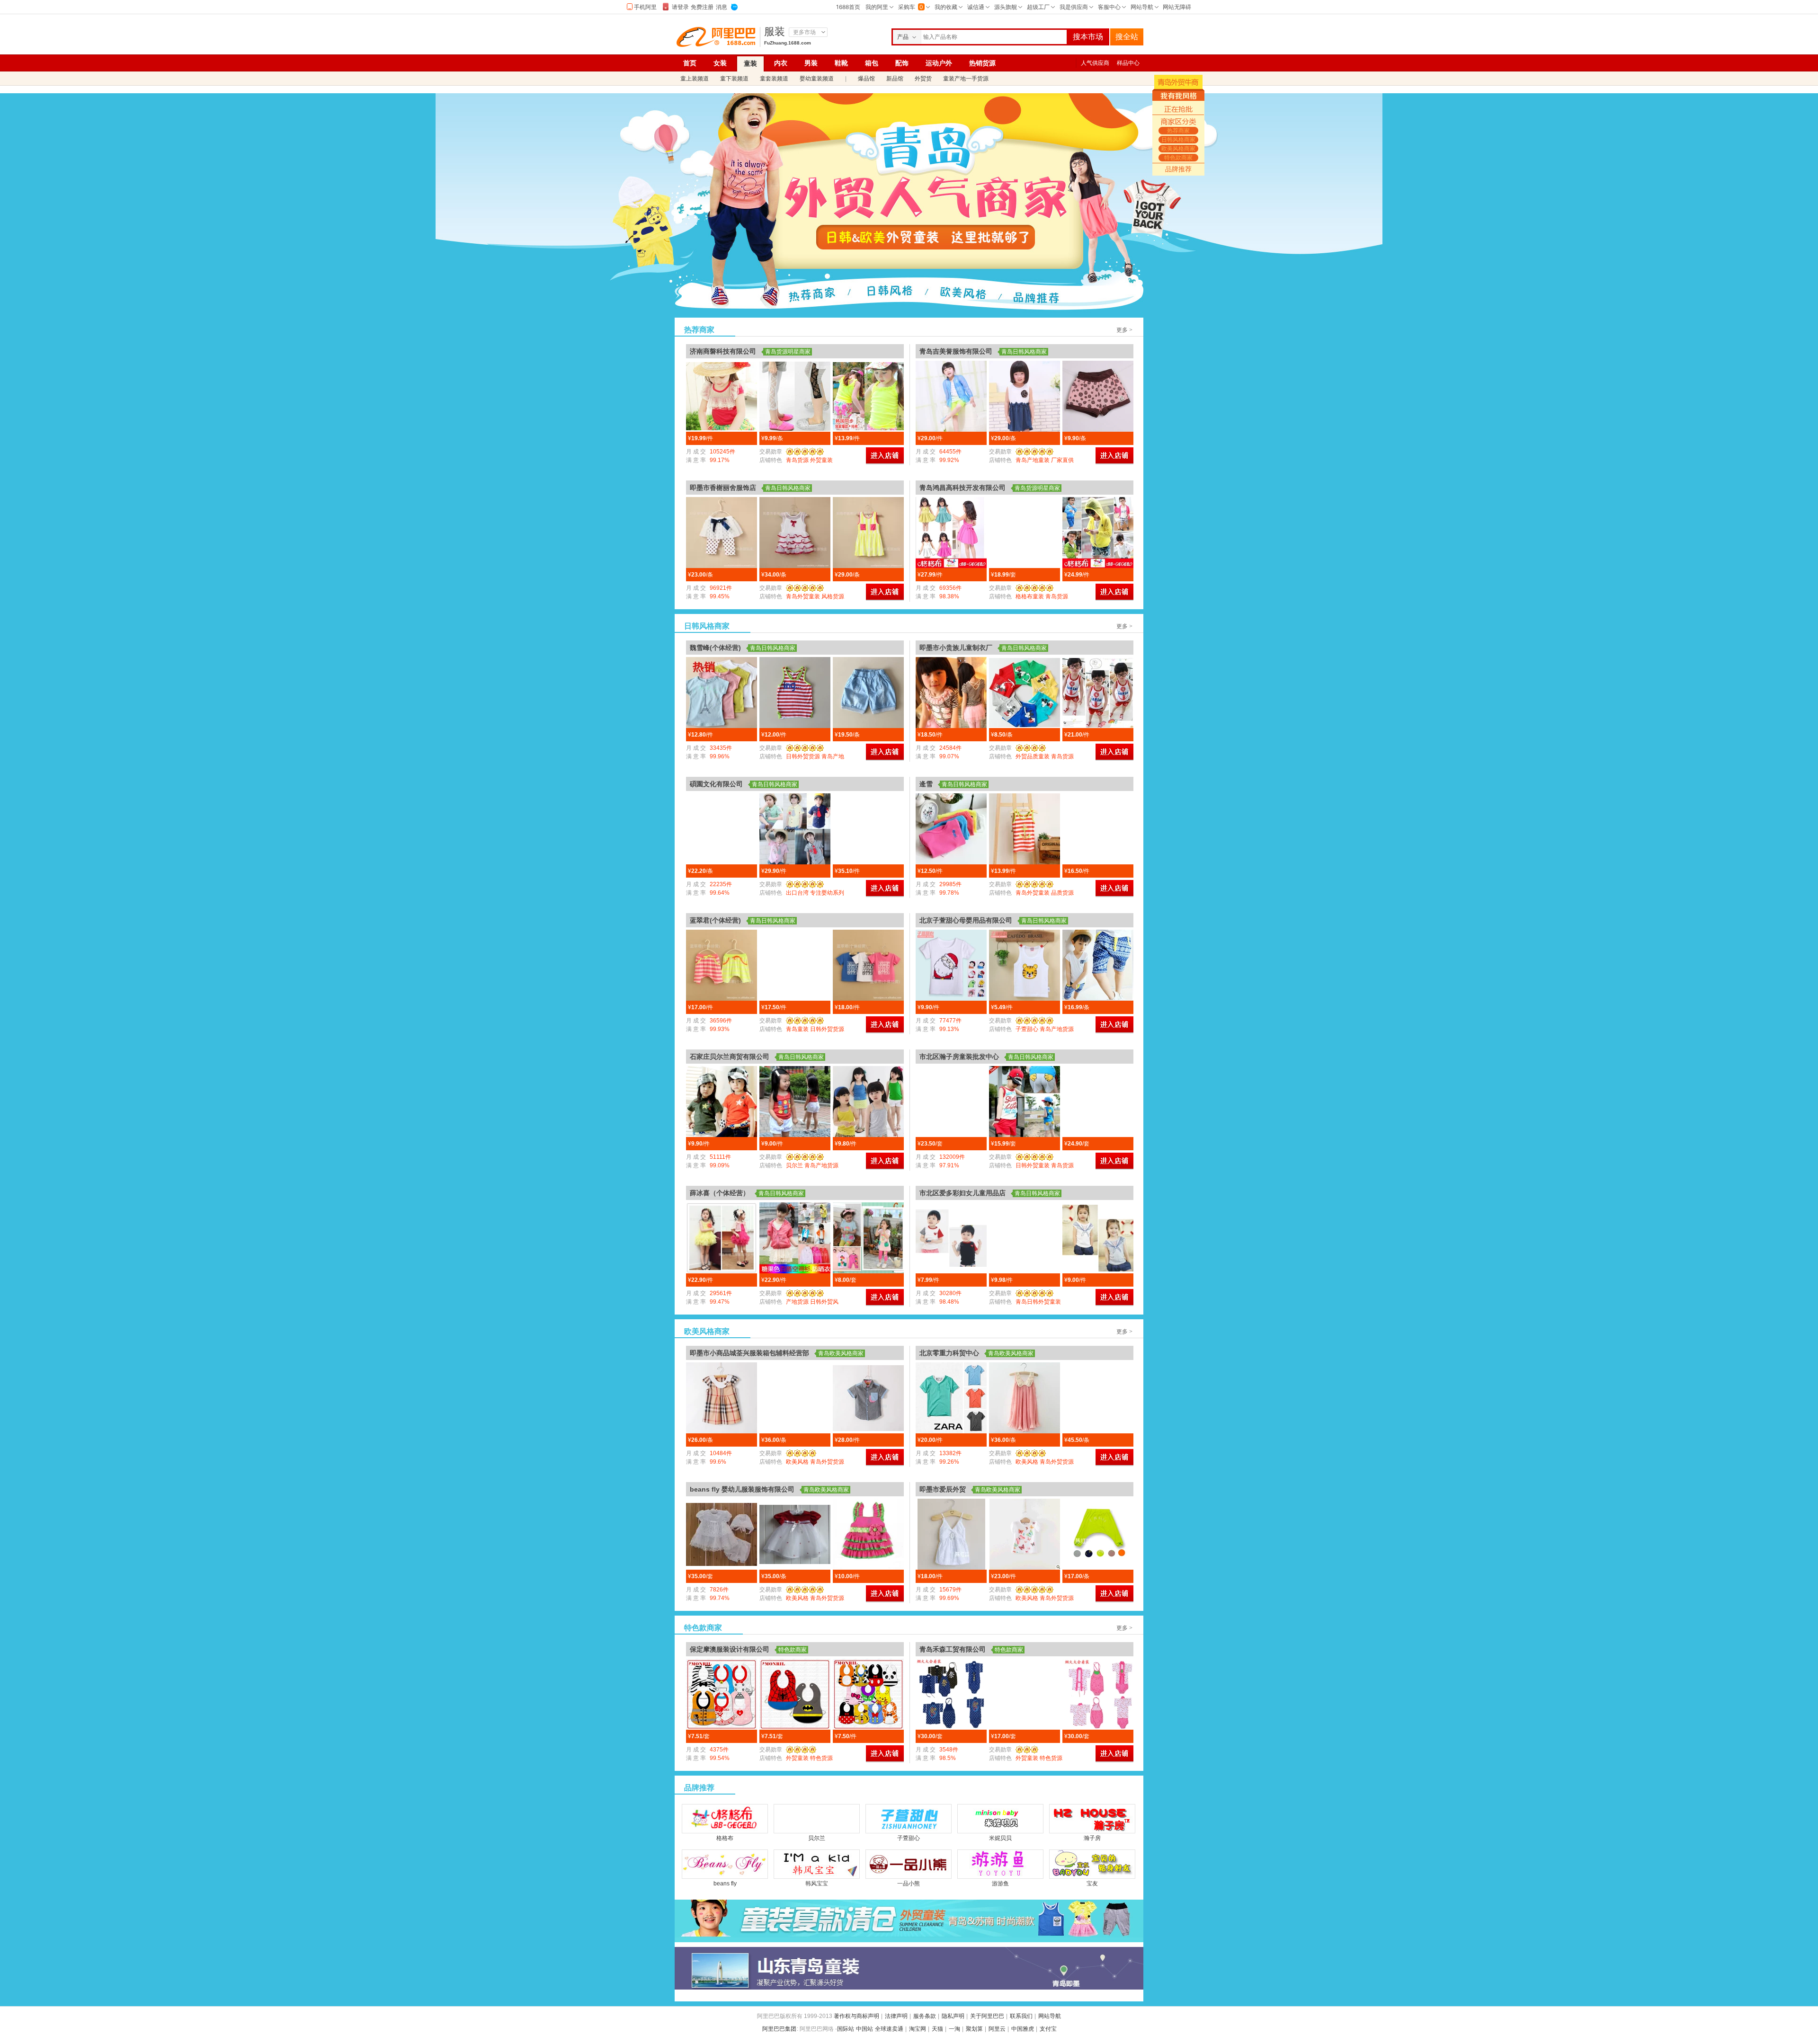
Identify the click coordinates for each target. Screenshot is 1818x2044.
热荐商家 (812, 296)
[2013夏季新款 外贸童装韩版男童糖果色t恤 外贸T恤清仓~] (722, 693)
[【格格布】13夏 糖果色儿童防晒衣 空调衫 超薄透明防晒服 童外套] (1098, 533)
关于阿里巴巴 (987, 2016)
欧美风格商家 (962, 296)
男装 (811, 63)
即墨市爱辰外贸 (943, 1489)
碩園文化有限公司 (716, 784)
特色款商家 (1037, 296)
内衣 (781, 63)
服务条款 (925, 2016)
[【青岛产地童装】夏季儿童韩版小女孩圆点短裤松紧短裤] (1098, 396)
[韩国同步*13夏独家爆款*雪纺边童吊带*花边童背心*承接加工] (868, 396)
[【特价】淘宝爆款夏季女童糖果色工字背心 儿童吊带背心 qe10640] (868, 1102)
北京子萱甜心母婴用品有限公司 (966, 920)
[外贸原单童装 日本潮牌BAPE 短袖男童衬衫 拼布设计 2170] (868, 1398)
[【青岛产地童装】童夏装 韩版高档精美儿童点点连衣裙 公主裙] (1025, 396)
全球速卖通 (889, 2029)
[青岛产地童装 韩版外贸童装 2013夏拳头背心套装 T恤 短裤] (1025, 1102)
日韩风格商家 (887, 296)
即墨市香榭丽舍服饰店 (723, 488)
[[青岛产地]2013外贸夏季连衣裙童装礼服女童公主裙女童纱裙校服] (722, 1238)
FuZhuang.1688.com (788, 43)
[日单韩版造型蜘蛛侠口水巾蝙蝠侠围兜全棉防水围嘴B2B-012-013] (795, 1694)
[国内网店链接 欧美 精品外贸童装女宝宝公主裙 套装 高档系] (868, 1534)
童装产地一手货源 (966, 79)
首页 (690, 63)
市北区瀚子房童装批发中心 (959, 1057)
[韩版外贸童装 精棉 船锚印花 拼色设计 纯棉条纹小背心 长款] (1025, 829)
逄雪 (926, 784)
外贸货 (923, 79)
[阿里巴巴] (718, 37)
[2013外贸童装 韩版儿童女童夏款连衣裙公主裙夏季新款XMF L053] (795, 533)
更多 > (1124, 330)
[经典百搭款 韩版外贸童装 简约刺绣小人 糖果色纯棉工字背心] (951, 829)
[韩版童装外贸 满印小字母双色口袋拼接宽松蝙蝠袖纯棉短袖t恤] (1098, 829)
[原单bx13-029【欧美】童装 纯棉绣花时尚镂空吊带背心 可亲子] (951, 1534)
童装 (750, 63)
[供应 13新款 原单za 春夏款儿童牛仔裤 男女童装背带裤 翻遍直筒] (1098, 1398)
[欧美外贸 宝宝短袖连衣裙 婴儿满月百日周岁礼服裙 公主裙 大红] (795, 1534)
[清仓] (909, 1921)
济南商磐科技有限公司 (723, 351)
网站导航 (1050, 2016)
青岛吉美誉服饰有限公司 (956, 351)
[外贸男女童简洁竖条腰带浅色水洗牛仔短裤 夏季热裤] (868, 693)
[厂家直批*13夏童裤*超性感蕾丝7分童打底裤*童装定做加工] (795, 396)
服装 (775, 32)
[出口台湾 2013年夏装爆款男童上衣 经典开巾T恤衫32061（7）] (795, 829)
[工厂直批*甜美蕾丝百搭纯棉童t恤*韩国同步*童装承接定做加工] (722, 396)
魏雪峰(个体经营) (715, 648)
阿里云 (997, 2029)
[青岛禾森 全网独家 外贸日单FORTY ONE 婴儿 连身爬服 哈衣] (1025, 1694)
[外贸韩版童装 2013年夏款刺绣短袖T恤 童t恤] (951, 1238)
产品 (903, 37)
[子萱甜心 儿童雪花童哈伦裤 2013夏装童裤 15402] (1098, 965)
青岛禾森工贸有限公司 (953, 1649)
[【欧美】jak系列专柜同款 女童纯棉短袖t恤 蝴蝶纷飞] (1025, 1534)
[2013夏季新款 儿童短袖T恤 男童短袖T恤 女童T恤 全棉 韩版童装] (951, 693)
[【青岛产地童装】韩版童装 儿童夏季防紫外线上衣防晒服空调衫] (951, 396)
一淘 (954, 2029)
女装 (720, 63)
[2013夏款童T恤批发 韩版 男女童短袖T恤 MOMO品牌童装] (868, 965)
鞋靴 (841, 63)
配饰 (902, 63)
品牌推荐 (1178, 169)
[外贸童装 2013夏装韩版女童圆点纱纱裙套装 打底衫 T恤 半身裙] (951, 1102)
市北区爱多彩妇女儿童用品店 (962, 1193)
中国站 (864, 2029)
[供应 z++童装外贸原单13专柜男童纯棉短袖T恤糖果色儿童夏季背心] (951, 1398)
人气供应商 (1095, 63)
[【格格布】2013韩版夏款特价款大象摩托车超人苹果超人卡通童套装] (1025, 533)
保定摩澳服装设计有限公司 (730, 1649)
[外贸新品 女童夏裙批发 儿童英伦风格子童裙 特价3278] (722, 1398)
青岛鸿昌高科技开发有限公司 (962, 488)
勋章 (803, 452)
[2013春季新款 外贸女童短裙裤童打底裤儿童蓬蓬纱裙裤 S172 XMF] (722, 533)
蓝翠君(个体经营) (715, 920)
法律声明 (896, 2016)
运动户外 (939, 63)
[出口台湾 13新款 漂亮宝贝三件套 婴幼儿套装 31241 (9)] (868, 829)
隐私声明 (953, 2016)
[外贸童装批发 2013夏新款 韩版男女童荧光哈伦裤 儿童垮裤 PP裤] (722, 965)
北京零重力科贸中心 (949, 1353)
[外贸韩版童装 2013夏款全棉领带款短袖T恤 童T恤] (1098, 1238)
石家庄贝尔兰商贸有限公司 (730, 1057)
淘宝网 (918, 2029)
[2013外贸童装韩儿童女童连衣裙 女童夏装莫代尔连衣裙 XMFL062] (868, 533)
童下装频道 (734, 79)
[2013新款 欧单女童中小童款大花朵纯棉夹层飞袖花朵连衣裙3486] (795, 1398)
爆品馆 (866, 79)
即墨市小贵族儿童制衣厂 (956, 648)
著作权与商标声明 (856, 2016)
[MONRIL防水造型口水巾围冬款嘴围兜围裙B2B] (868, 1694)
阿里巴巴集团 (779, 2029)
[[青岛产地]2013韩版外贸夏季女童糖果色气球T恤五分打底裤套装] (868, 1238)
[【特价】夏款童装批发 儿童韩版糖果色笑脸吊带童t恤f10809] (795, 1102)
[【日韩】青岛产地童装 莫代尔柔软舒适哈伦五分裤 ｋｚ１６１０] (1098, 1534)
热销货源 (982, 63)
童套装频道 (774, 79)
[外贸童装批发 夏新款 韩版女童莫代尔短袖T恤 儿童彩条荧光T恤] (795, 965)
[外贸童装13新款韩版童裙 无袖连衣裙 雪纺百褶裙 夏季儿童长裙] (1025, 1398)
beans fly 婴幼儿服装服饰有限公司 (742, 1489)
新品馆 (895, 79)
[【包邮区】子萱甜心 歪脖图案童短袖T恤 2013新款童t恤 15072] (951, 965)
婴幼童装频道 (817, 79)
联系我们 (1021, 2016)
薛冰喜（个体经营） (720, 1193)
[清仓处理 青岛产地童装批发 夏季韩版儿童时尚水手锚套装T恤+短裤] (1098, 693)
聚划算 (974, 2029)
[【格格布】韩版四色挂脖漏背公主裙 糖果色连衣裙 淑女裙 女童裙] (951, 533)
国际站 (846, 2029)
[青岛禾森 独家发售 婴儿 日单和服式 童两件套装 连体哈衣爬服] (951, 1694)
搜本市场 (1088, 37)
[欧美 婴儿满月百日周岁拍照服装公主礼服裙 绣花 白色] (722, 1534)
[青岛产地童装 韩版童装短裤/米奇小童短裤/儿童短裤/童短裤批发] (1025, 693)
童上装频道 (695, 79)
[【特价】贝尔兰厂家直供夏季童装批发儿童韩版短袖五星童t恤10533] (722, 1102)
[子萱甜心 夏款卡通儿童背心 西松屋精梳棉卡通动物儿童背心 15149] (1025, 965)
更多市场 (804, 32)
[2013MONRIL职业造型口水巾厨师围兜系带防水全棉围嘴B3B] (722, 1694)
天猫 (937, 2029)
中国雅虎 (1023, 2029)
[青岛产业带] (909, 1968)
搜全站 (1127, 37)
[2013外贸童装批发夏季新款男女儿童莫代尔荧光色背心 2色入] (795, 693)
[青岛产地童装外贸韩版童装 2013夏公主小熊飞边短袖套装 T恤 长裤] (1098, 1102)
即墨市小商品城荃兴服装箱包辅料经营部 (749, 1353)
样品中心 (1128, 63)
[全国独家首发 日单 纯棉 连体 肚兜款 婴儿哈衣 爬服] (1098, 1694)
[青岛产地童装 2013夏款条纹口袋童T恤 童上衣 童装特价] (1025, 1238)
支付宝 (1048, 2029)
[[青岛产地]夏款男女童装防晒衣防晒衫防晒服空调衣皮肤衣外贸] (795, 1238)
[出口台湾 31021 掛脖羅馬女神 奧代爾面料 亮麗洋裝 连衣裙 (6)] (722, 829)
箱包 (872, 63)
